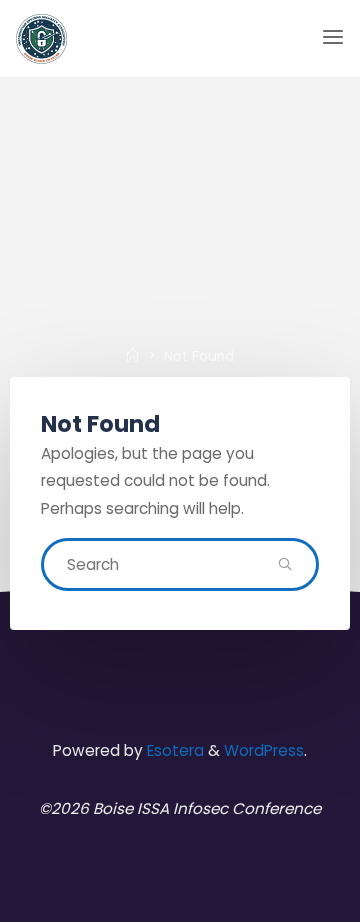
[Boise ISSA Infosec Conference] (41, 37)
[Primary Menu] (333, 37)
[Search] (285, 565)
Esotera (173, 750)
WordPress (264, 750)
